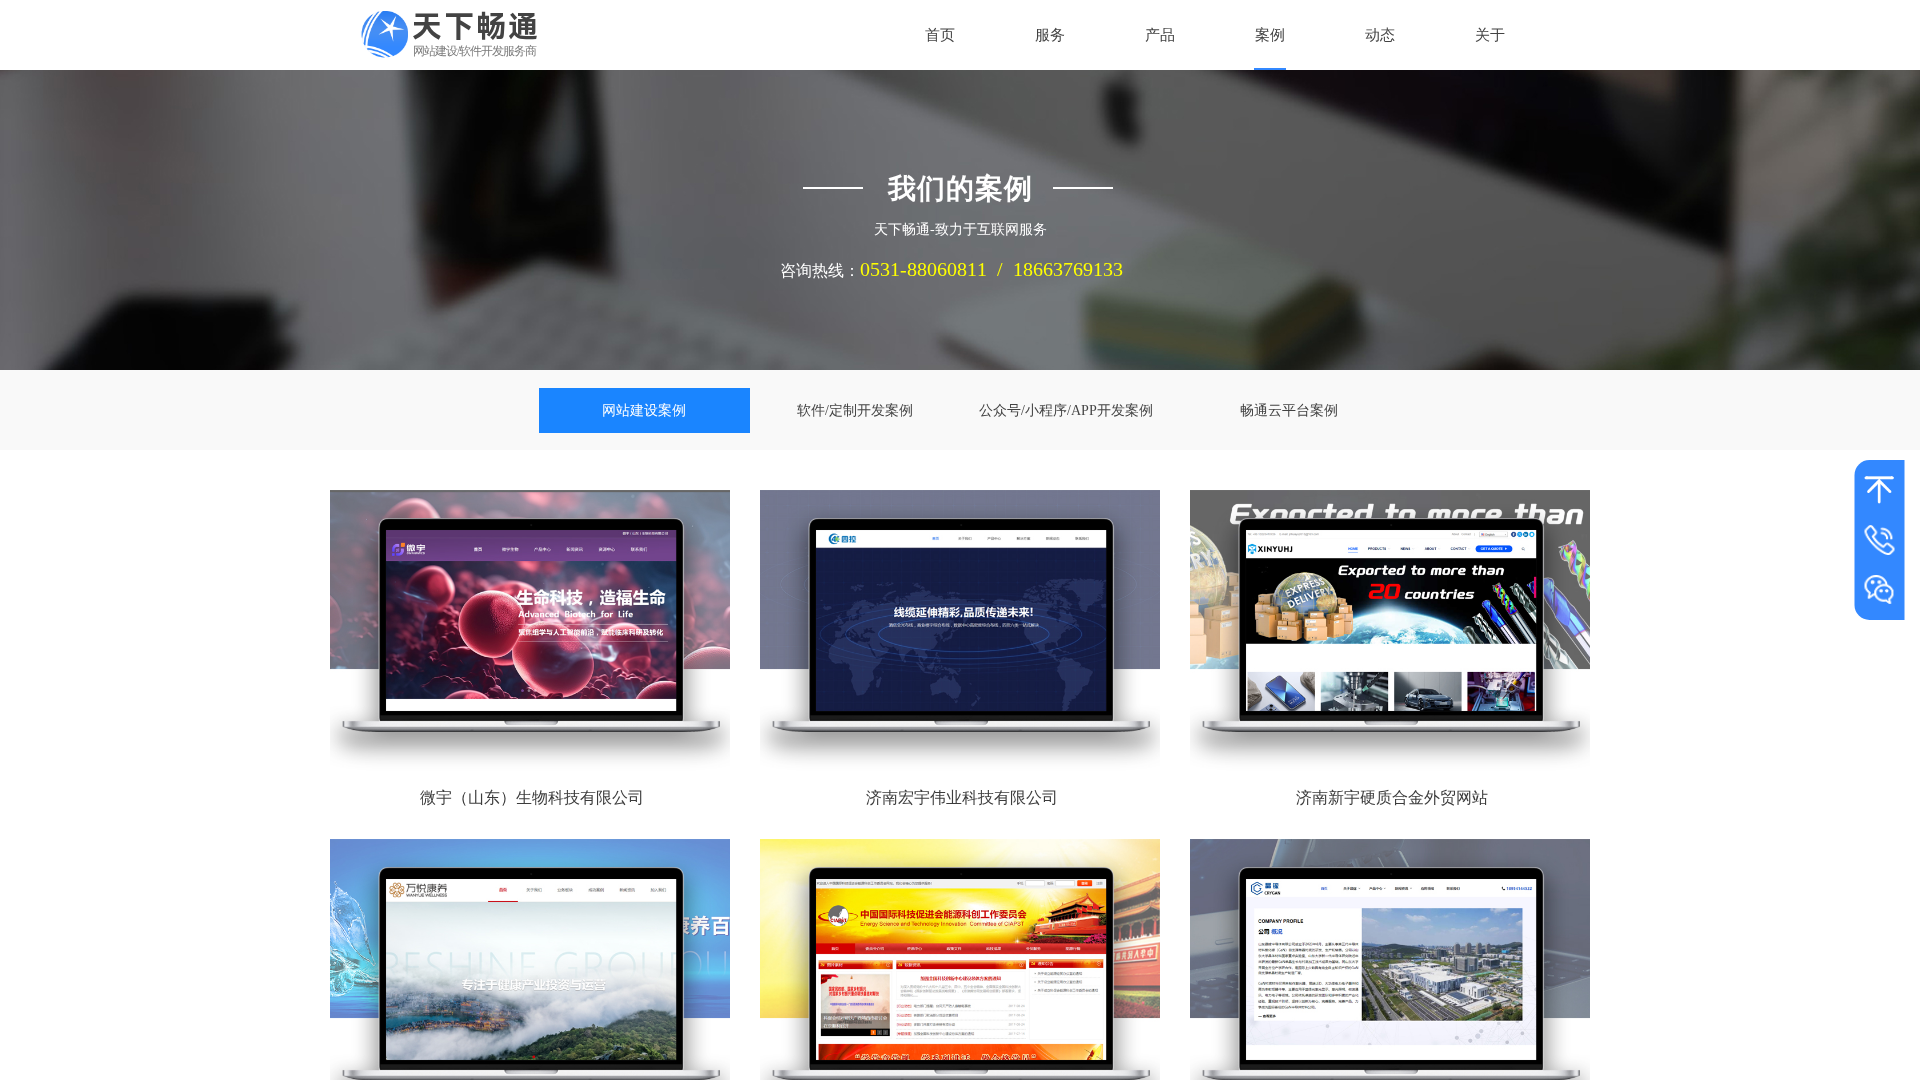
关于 (1490, 35)
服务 (1050, 35)
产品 (1160, 35)
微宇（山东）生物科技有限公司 (532, 797)
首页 (940, 35)
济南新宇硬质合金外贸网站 (1392, 797)
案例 (1270, 35)
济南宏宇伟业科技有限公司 (962, 797)
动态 (1380, 35)
